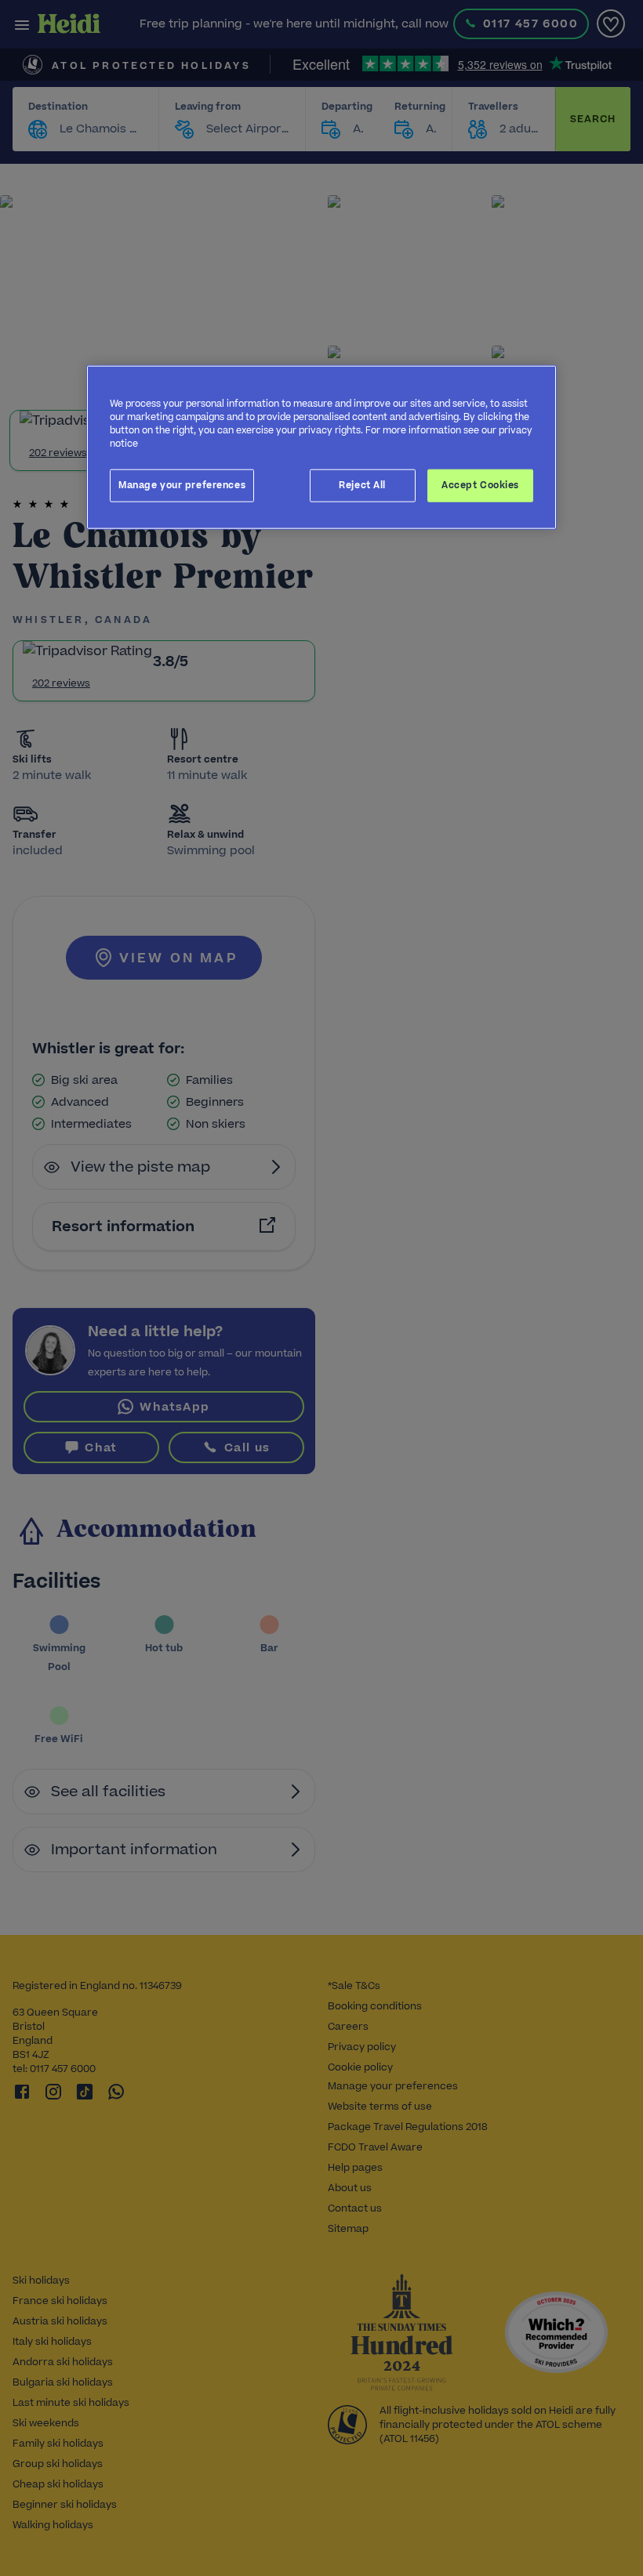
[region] (321, 447)
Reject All (362, 485)
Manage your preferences (182, 485)
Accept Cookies (480, 485)
